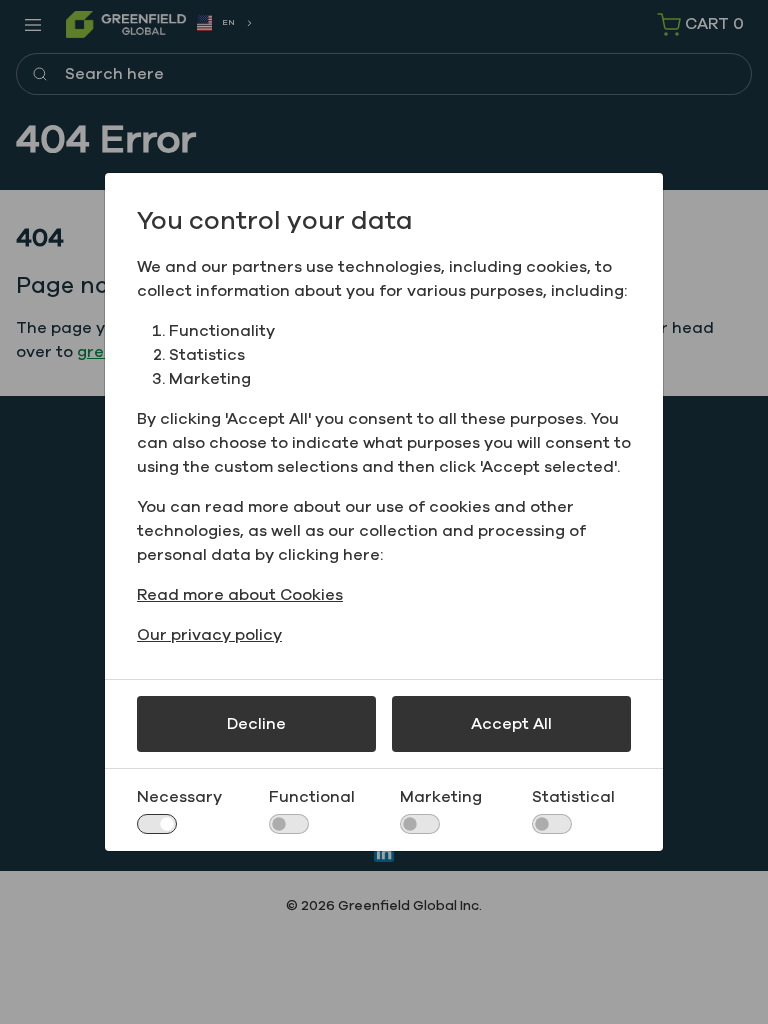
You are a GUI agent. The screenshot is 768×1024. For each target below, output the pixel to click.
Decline (256, 724)
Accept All (511, 724)
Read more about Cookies (240, 595)
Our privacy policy (209, 635)
